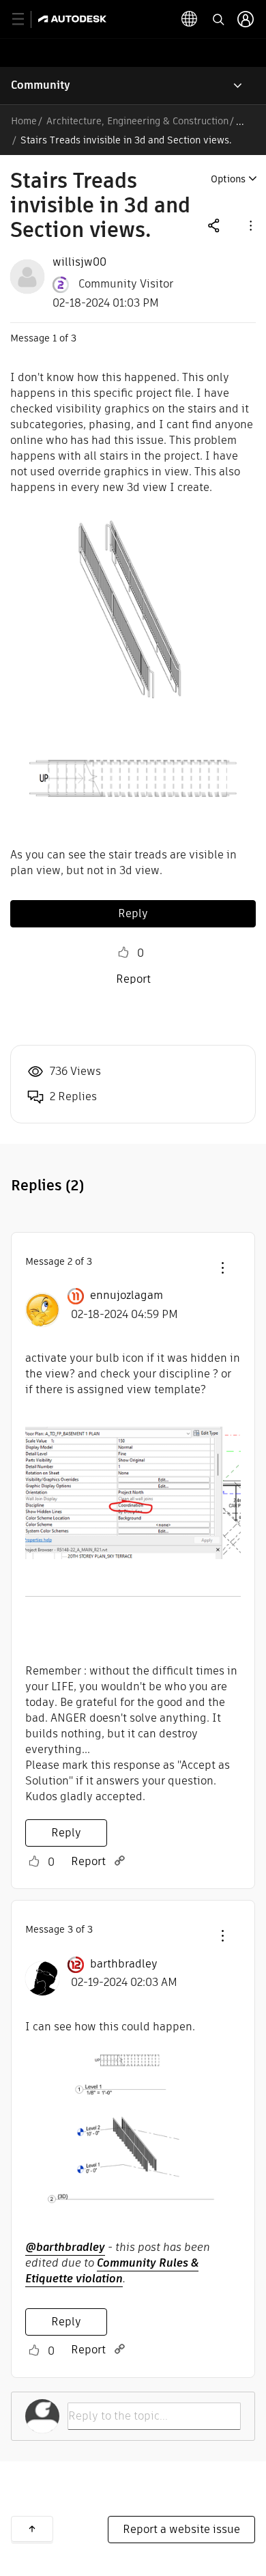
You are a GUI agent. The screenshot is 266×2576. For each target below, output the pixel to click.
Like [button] (123, 953)
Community (41, 85)
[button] (250, 225)
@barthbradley (65, 2247)
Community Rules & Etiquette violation (112, 2271)
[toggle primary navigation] (26, 19)
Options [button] (228, 179)
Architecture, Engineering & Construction (137, 121)
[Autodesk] (74, 19)
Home (24, 121)
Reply (133, 913)
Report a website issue (181, 2529)
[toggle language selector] (190, 19)
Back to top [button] (32, 2529)
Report (133, 979)
